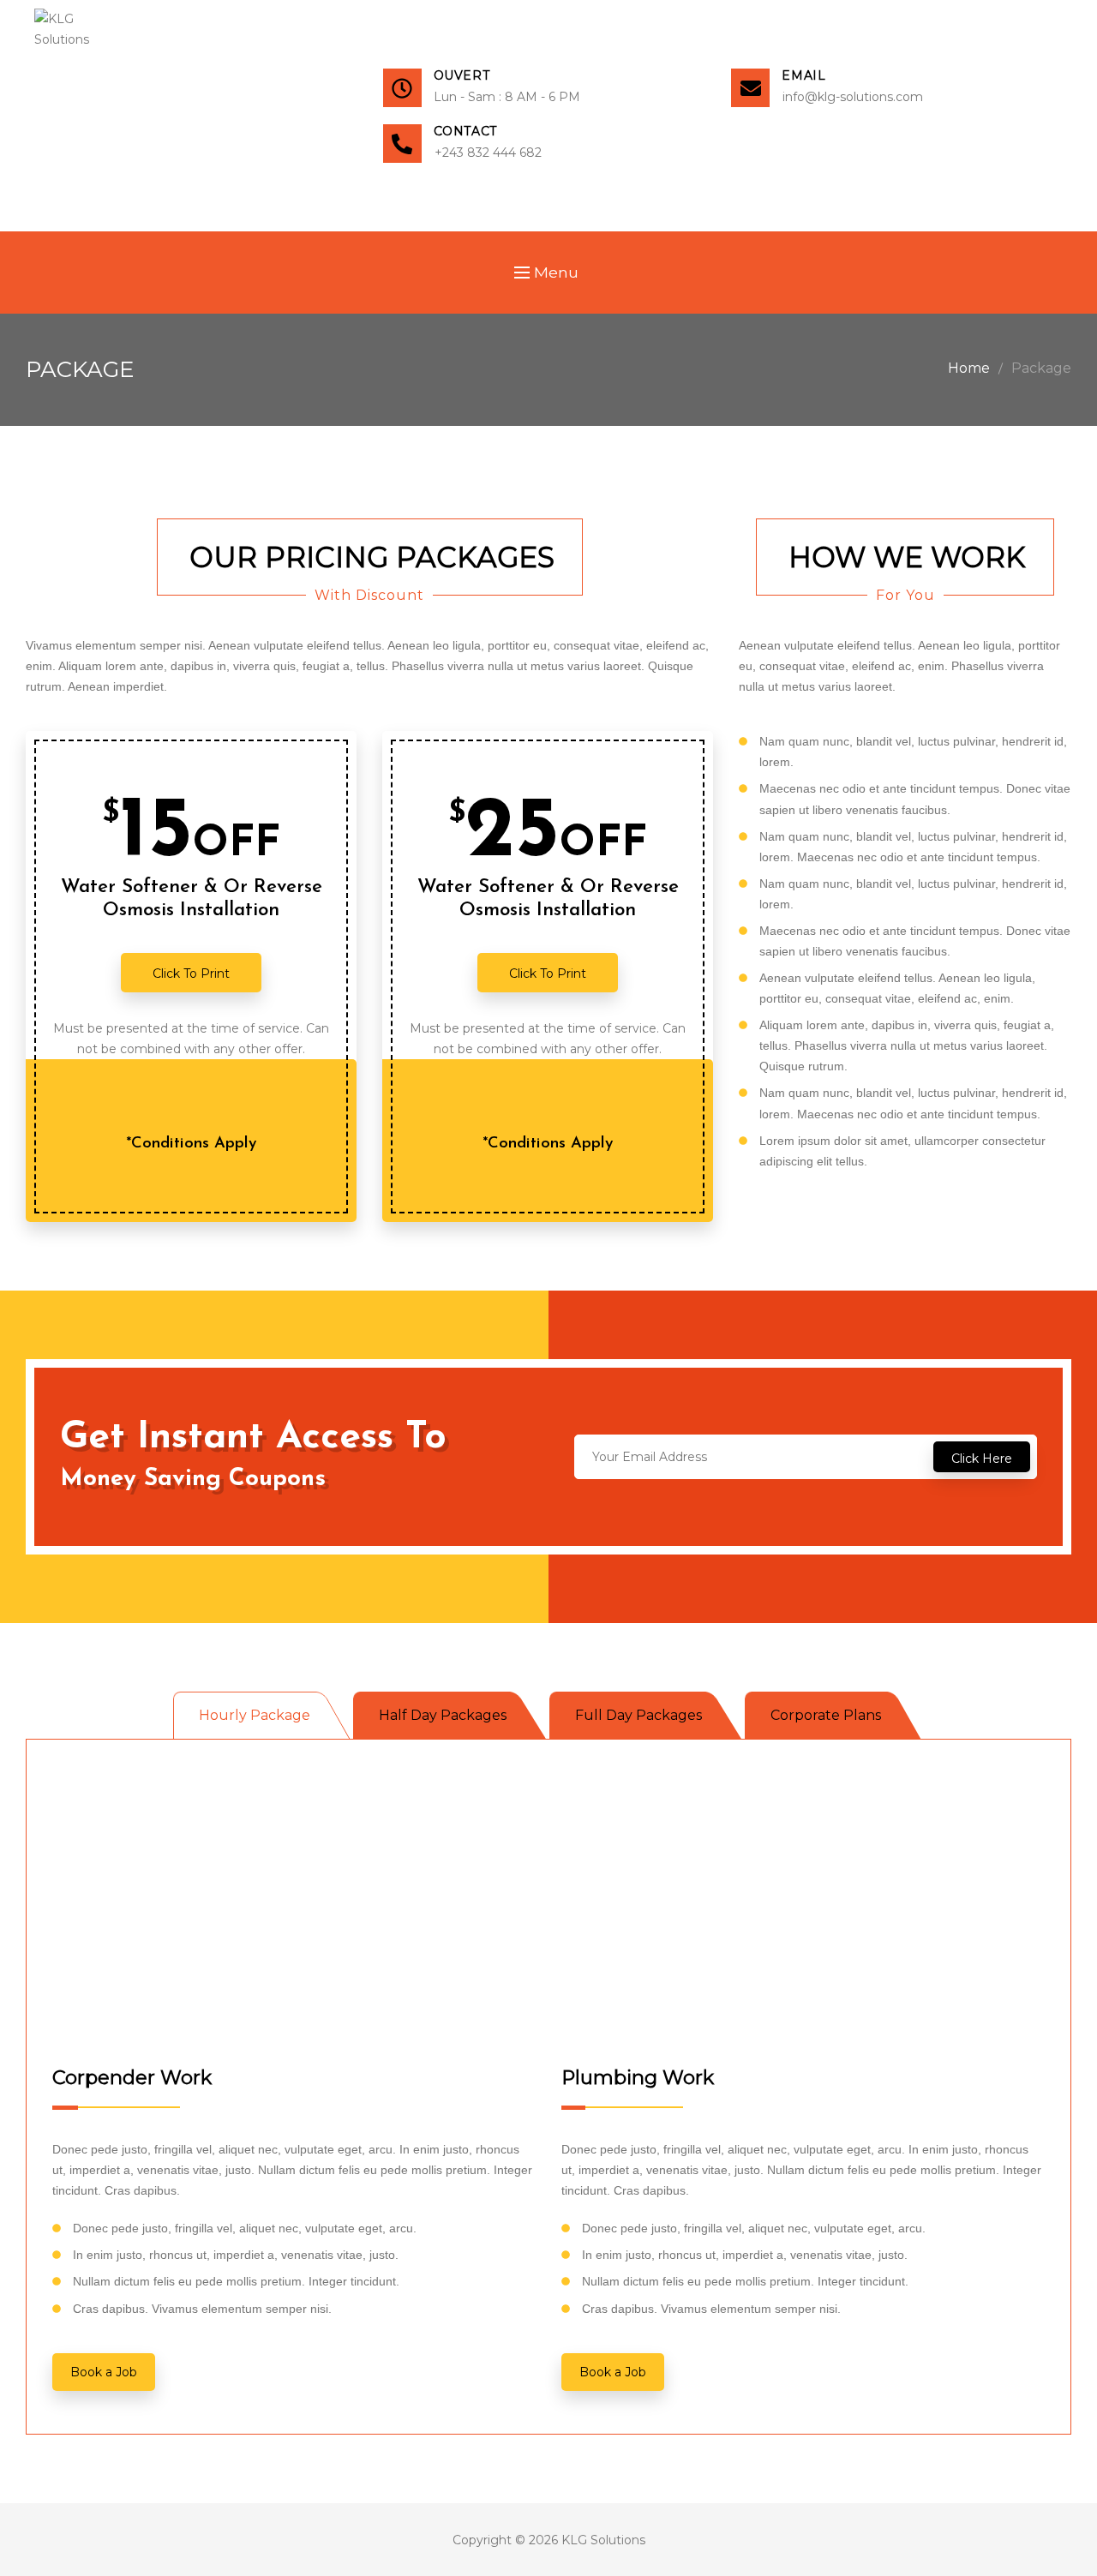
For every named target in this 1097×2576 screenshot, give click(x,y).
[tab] (263, 1716)
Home (969, 368)
